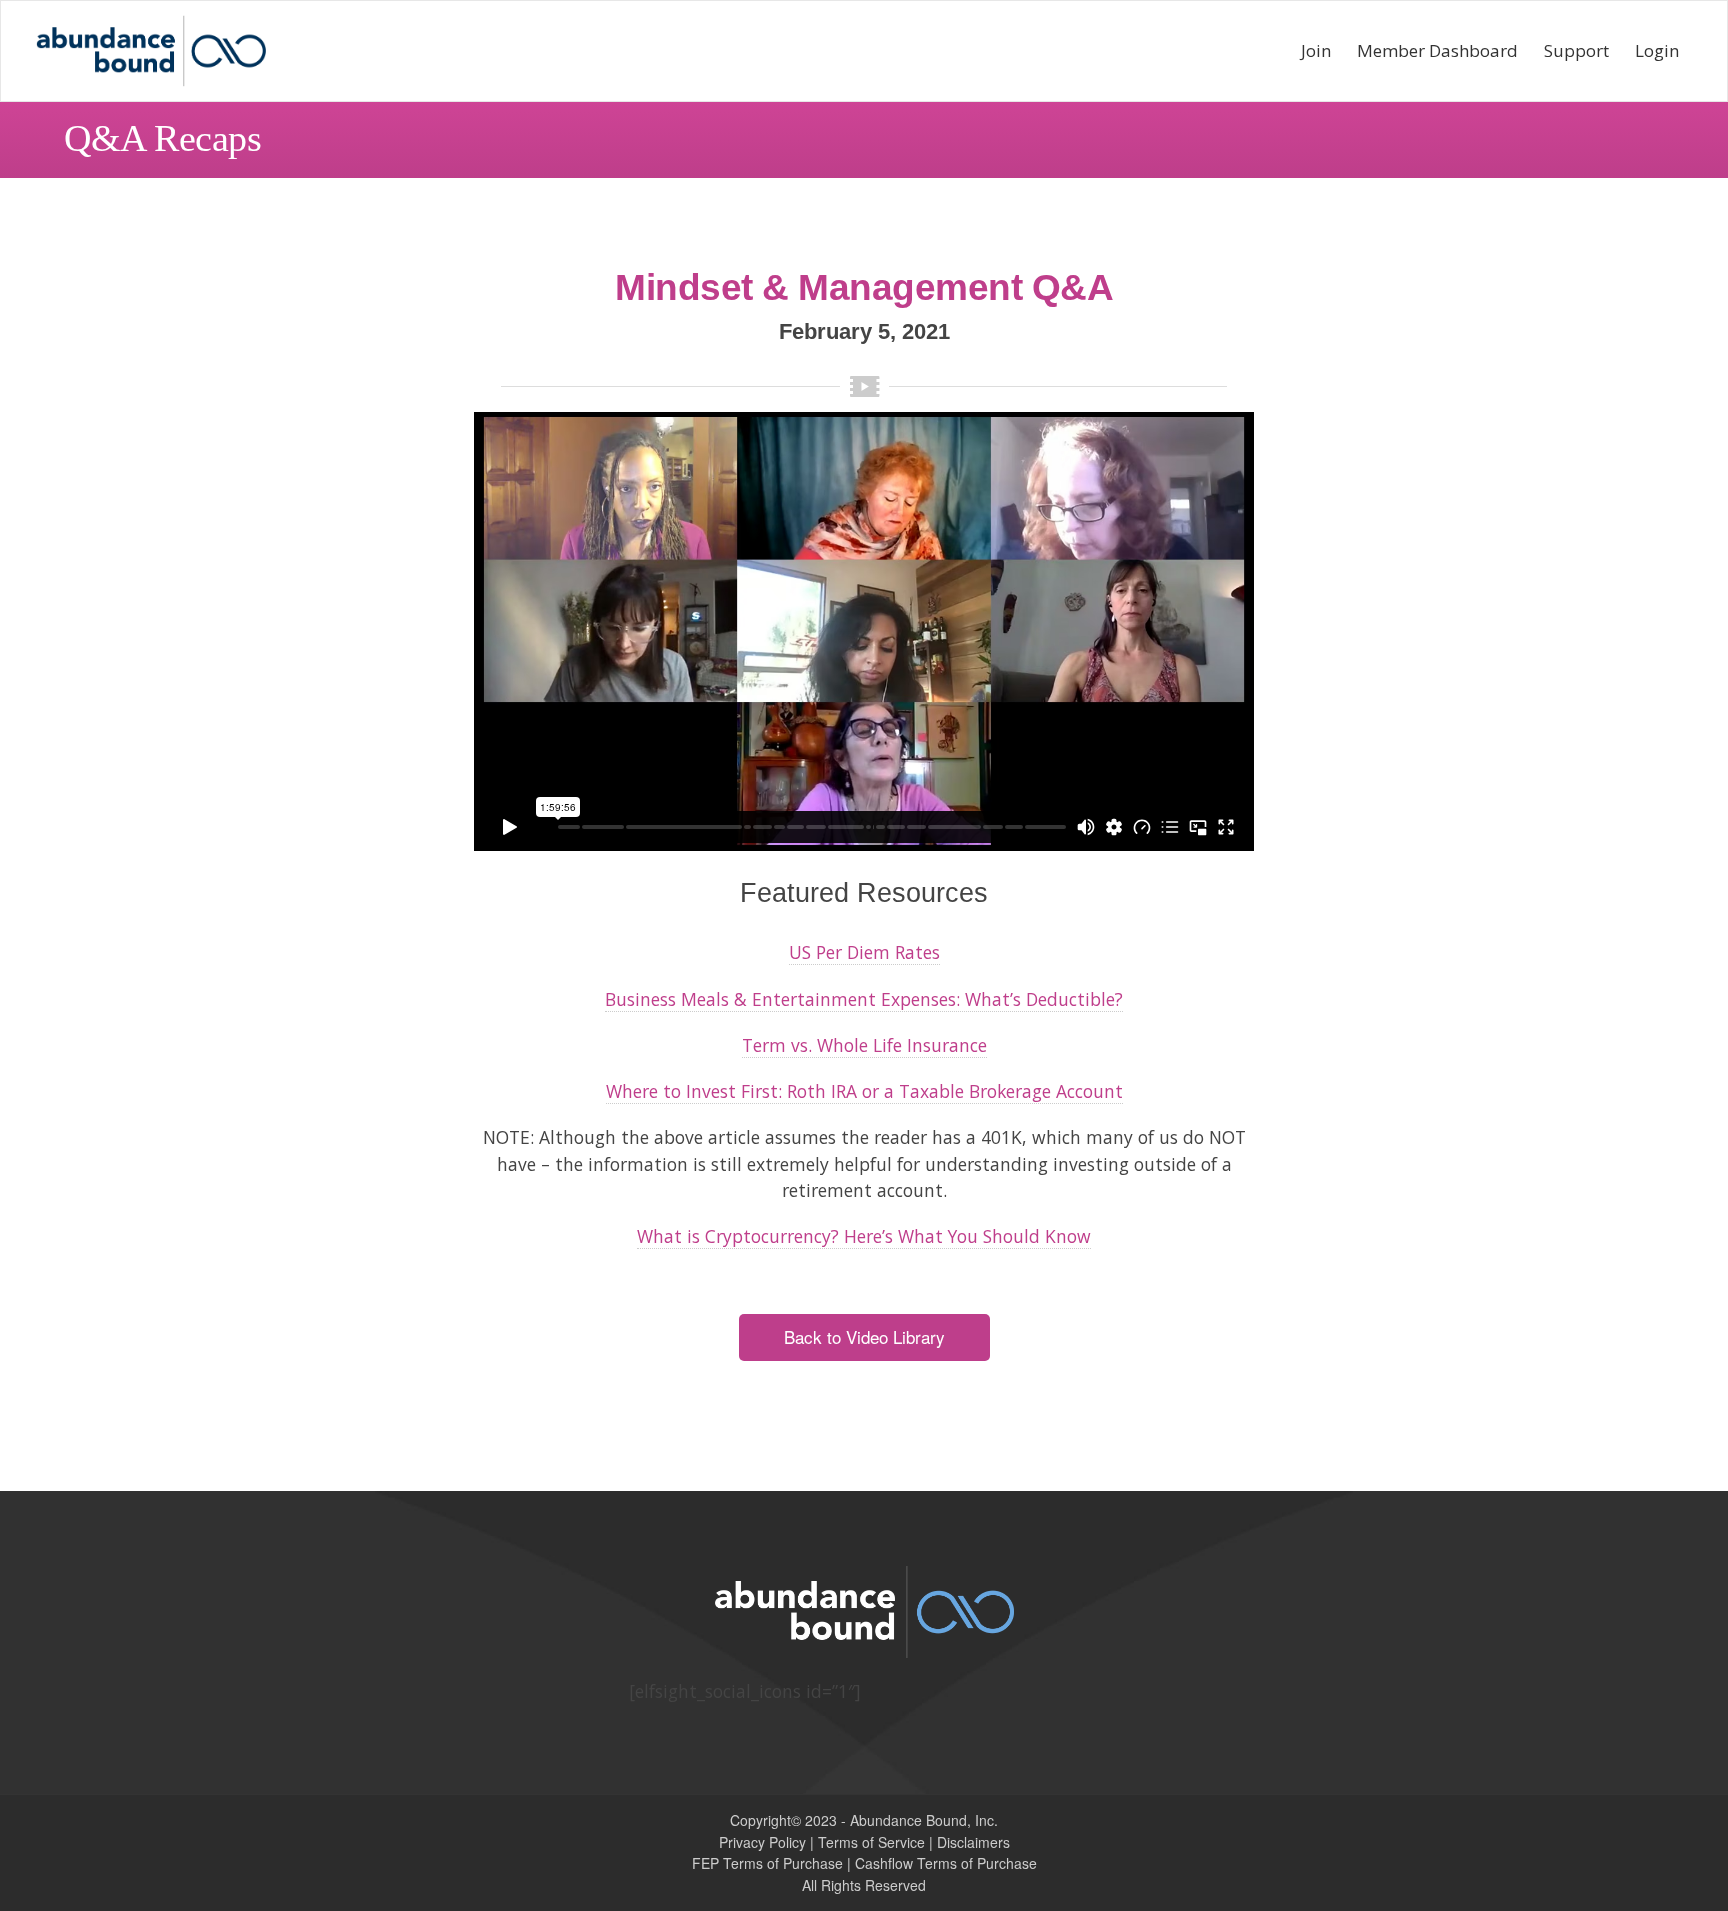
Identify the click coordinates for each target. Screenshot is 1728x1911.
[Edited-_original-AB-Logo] (151, 51)
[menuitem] (1316, 51)
